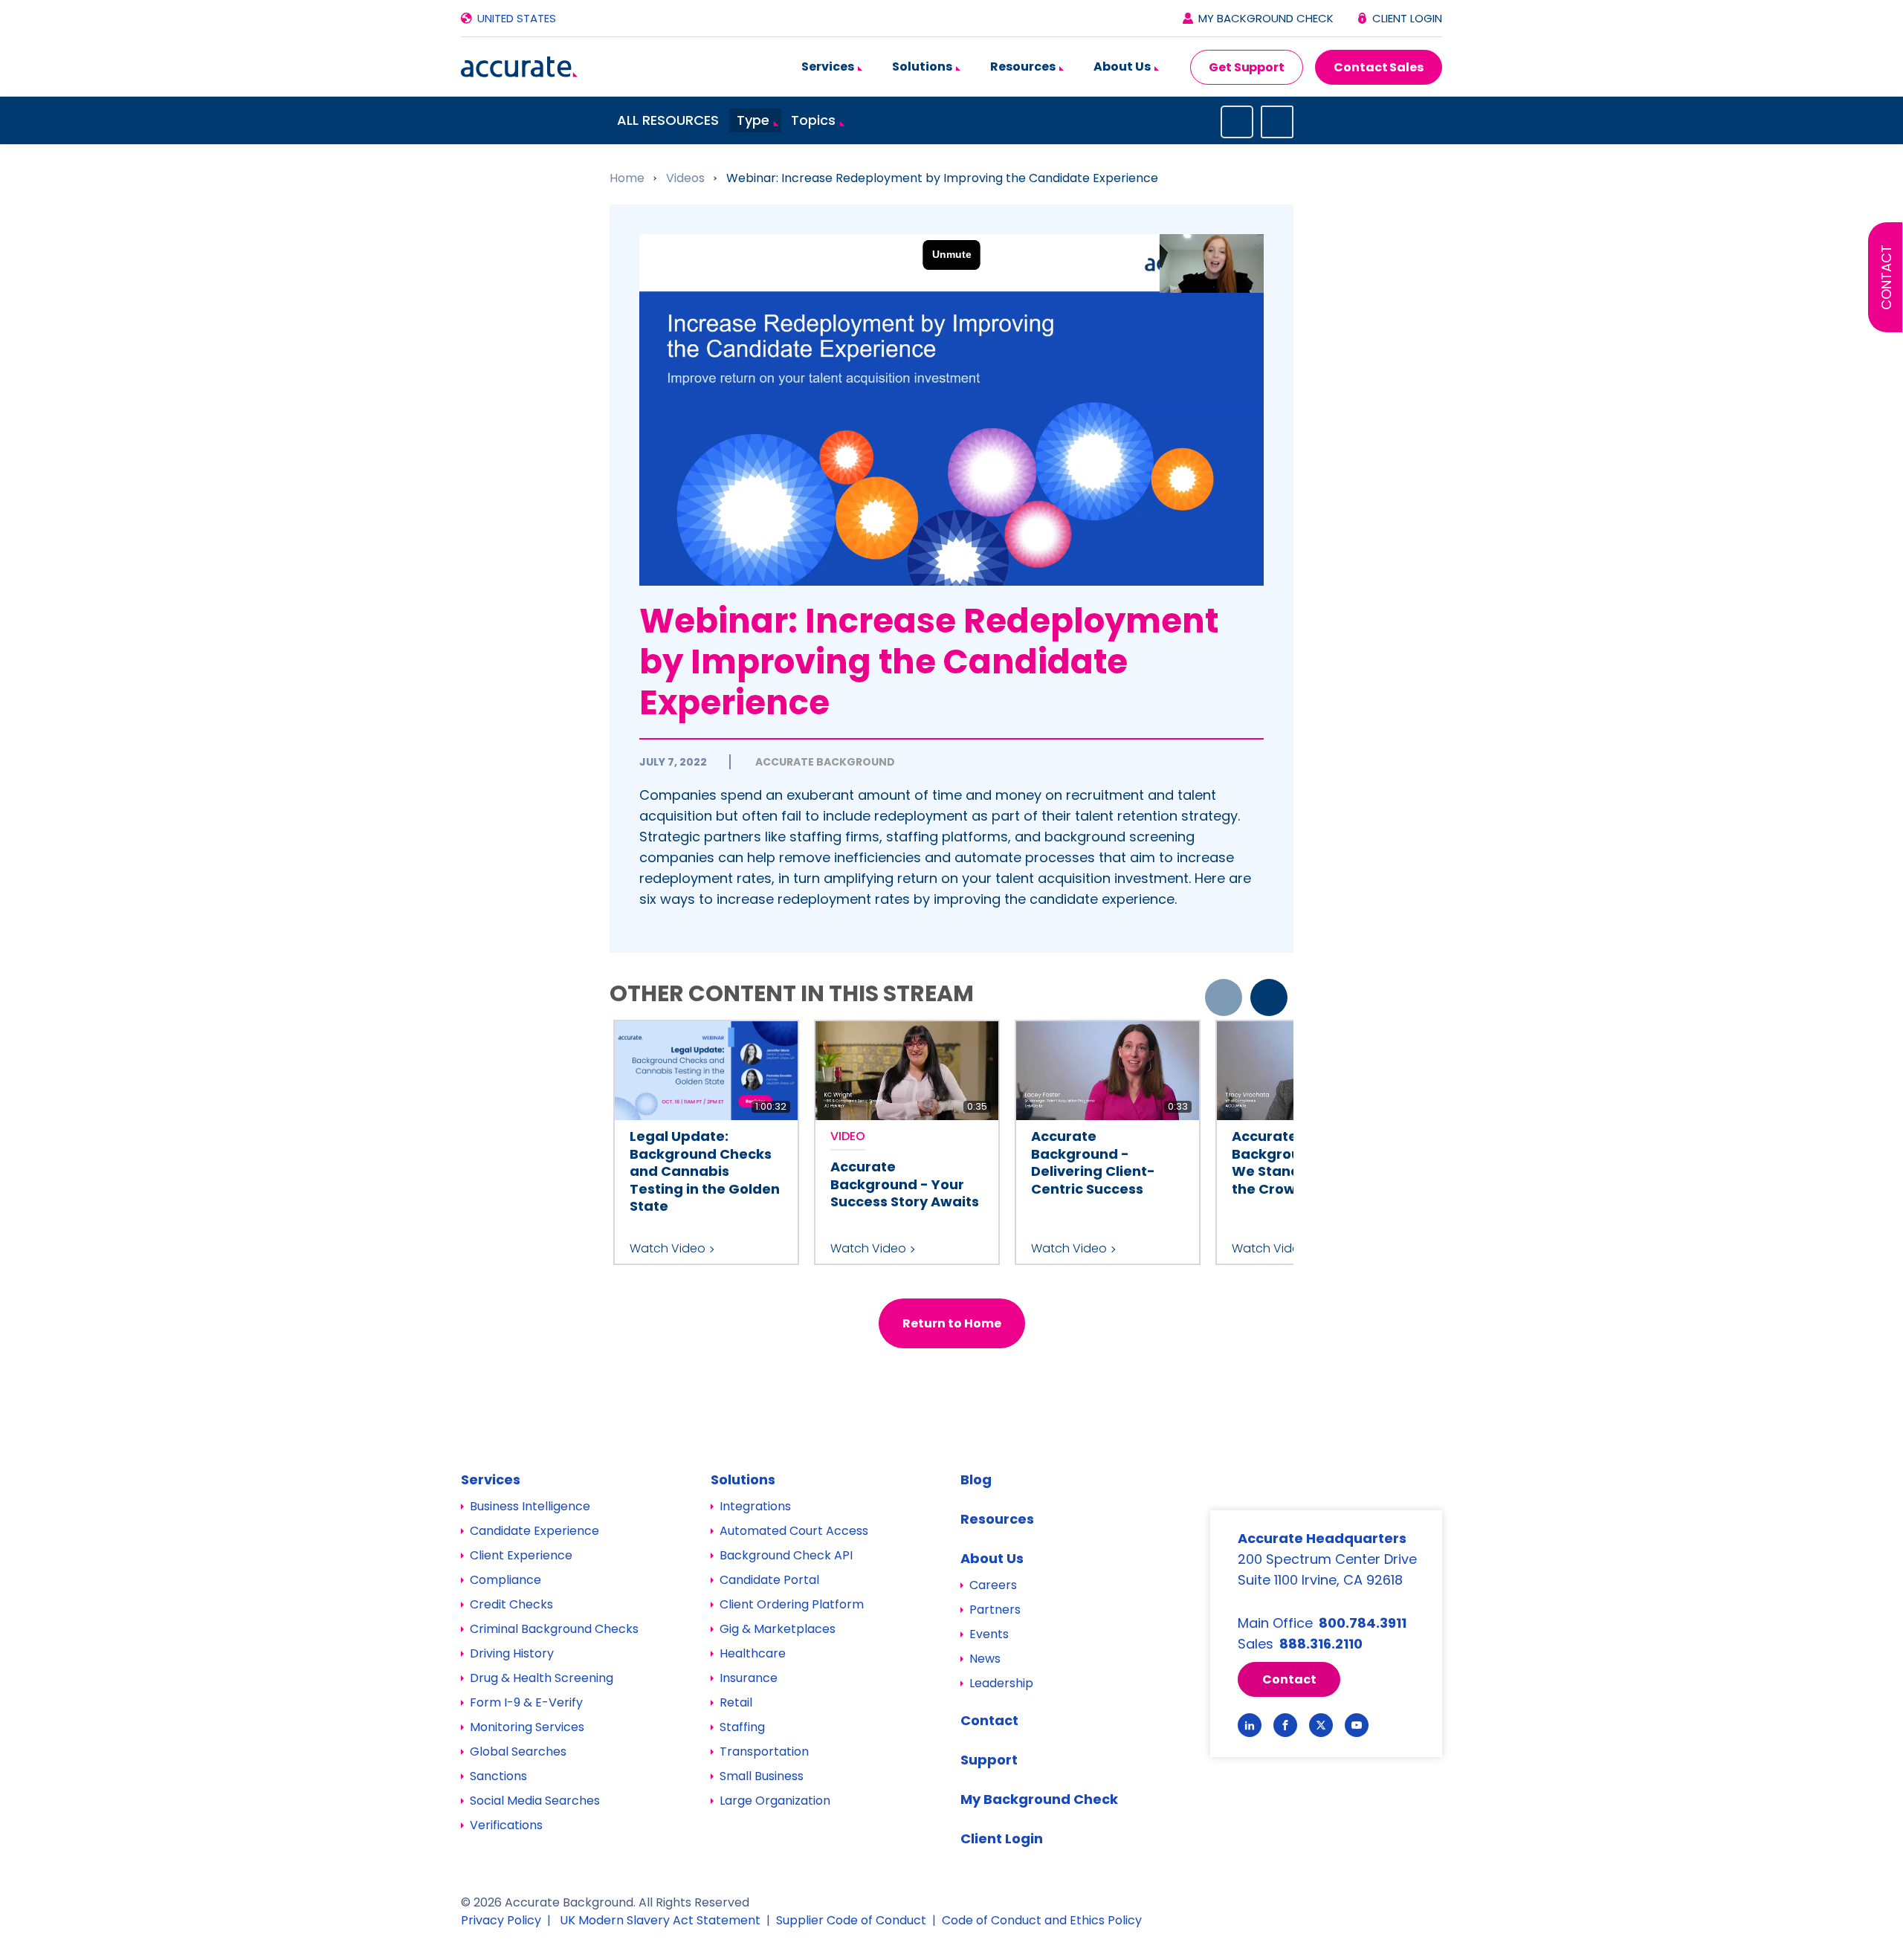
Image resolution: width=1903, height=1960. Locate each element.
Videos (687, 178)
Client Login (1407, 18)
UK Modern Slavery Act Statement (660, 1920)
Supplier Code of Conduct (851, 1920)
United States (517, 18)
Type (753, 120)
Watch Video (668, 1248)
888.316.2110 (1321, 1644)
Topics (813, 120)
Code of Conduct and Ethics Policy (1042, 1920)
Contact (1886, 277)
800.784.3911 (1363, 1623)
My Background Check (1266, 18)
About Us (1123, 67)
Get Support (1247, 67)
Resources (1024, 67)
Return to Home (952, 1323)
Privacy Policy (501, 1920)
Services (829, 67)
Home (629, 178)
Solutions (923, 67)
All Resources (668, 120)
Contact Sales (1379, 67)
